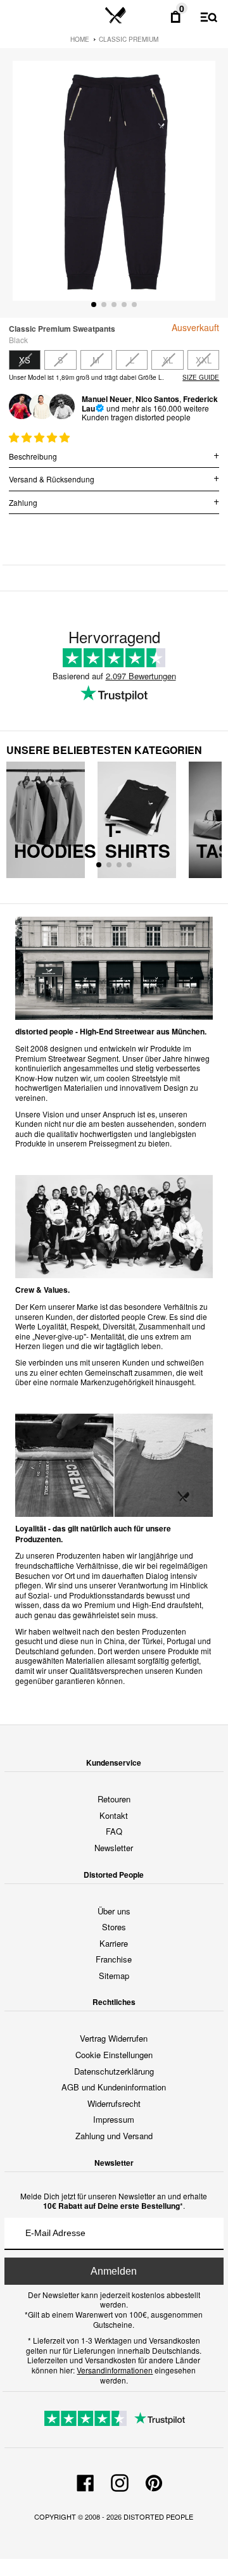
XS (25, 360)
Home (80, 39)
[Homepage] (116, 16)
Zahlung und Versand (114, 2136)
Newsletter (114, 1848)
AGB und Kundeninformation (114, 2087)
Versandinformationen (115, 2370)
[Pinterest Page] (154, 2481)
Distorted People (158, 2516)
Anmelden (114, 2271)
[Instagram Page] (120, 2481)
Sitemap (114, 1976)
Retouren (114, 1799)
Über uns (114, 1911)
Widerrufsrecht (114, 2103)
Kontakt (114, 1815)
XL (168, 360)
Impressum (114, 2119)
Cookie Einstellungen (114, 2055)
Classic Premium (129, 39)
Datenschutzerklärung (114, 2071)
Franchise (114, 1959)
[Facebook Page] (85, 2481)
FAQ (114, 1831)
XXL (204, 360)
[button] (41, 437)
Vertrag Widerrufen (114, 2038)
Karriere (114, 1943)
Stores (114, 1927)
